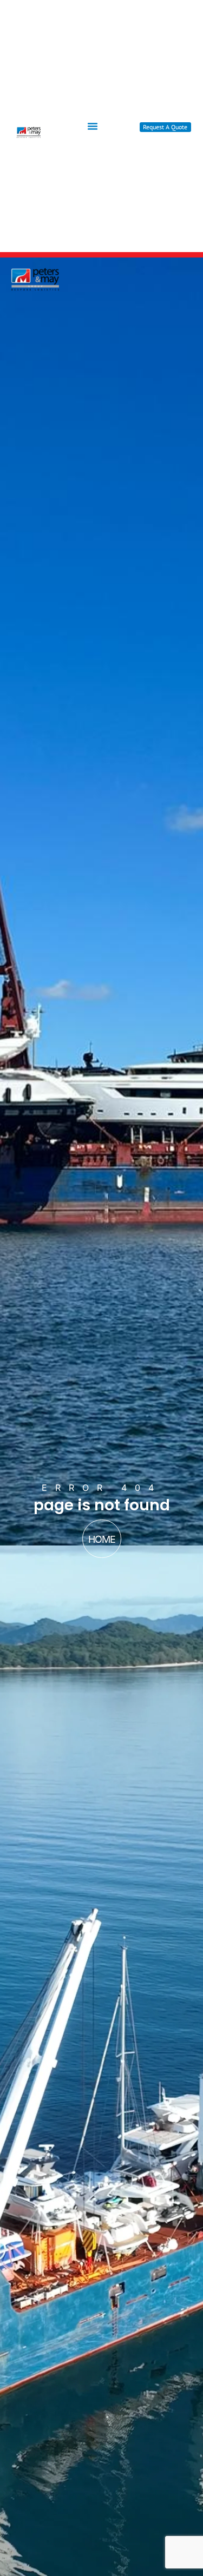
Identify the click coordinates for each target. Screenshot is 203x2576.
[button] (93, 126)
